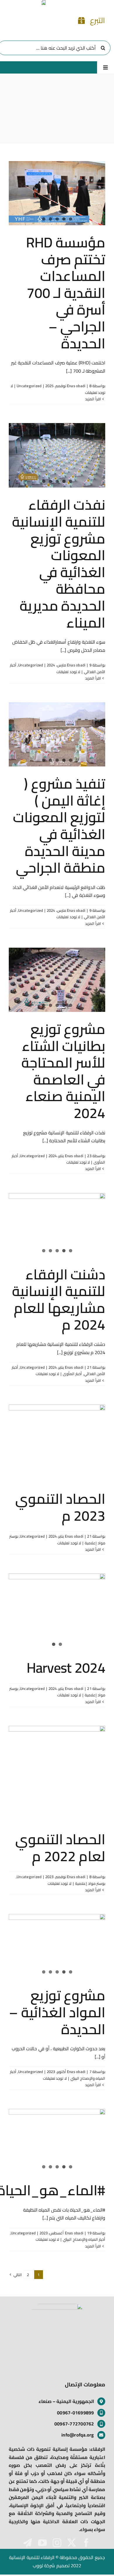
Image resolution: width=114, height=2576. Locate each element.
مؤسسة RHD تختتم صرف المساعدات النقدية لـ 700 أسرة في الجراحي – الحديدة (66, 293)
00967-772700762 (74, 2424)
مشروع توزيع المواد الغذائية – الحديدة (57, 2012)
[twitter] (72, 2543)
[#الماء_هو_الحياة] (57, 2141)
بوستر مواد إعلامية (90, 1883)
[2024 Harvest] (57, 1612)
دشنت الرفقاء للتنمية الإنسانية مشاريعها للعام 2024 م (59, 1299)
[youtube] (42, 2543)
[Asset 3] (57, 2306)
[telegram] (27, 2543)
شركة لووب (44, 2565)
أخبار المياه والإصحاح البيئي (84, 2239)
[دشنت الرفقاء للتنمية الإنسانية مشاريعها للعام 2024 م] (57, 1225)
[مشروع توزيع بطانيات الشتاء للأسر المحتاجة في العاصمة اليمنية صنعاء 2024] (57, 980)
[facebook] (86, 2543)
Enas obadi (76, 386)
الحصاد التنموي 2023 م (60, 1507)
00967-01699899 (75, 2413)
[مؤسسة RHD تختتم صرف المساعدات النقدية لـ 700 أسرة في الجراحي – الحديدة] (57, 193)
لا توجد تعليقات (68, 672)
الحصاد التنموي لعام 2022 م (60, 1847)
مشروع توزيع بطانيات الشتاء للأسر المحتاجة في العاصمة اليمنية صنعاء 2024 (63, 1071)
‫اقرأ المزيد (94, 399)
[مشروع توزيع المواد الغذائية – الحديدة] (57, 1946)
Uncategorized (29, 386)
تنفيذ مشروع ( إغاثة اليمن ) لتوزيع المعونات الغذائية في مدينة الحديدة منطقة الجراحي (59, 825)
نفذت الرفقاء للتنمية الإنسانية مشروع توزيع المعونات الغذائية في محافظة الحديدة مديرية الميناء (59, 563)
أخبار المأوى (72, 1374)
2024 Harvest (66, 1667)
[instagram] (57, 2543)
